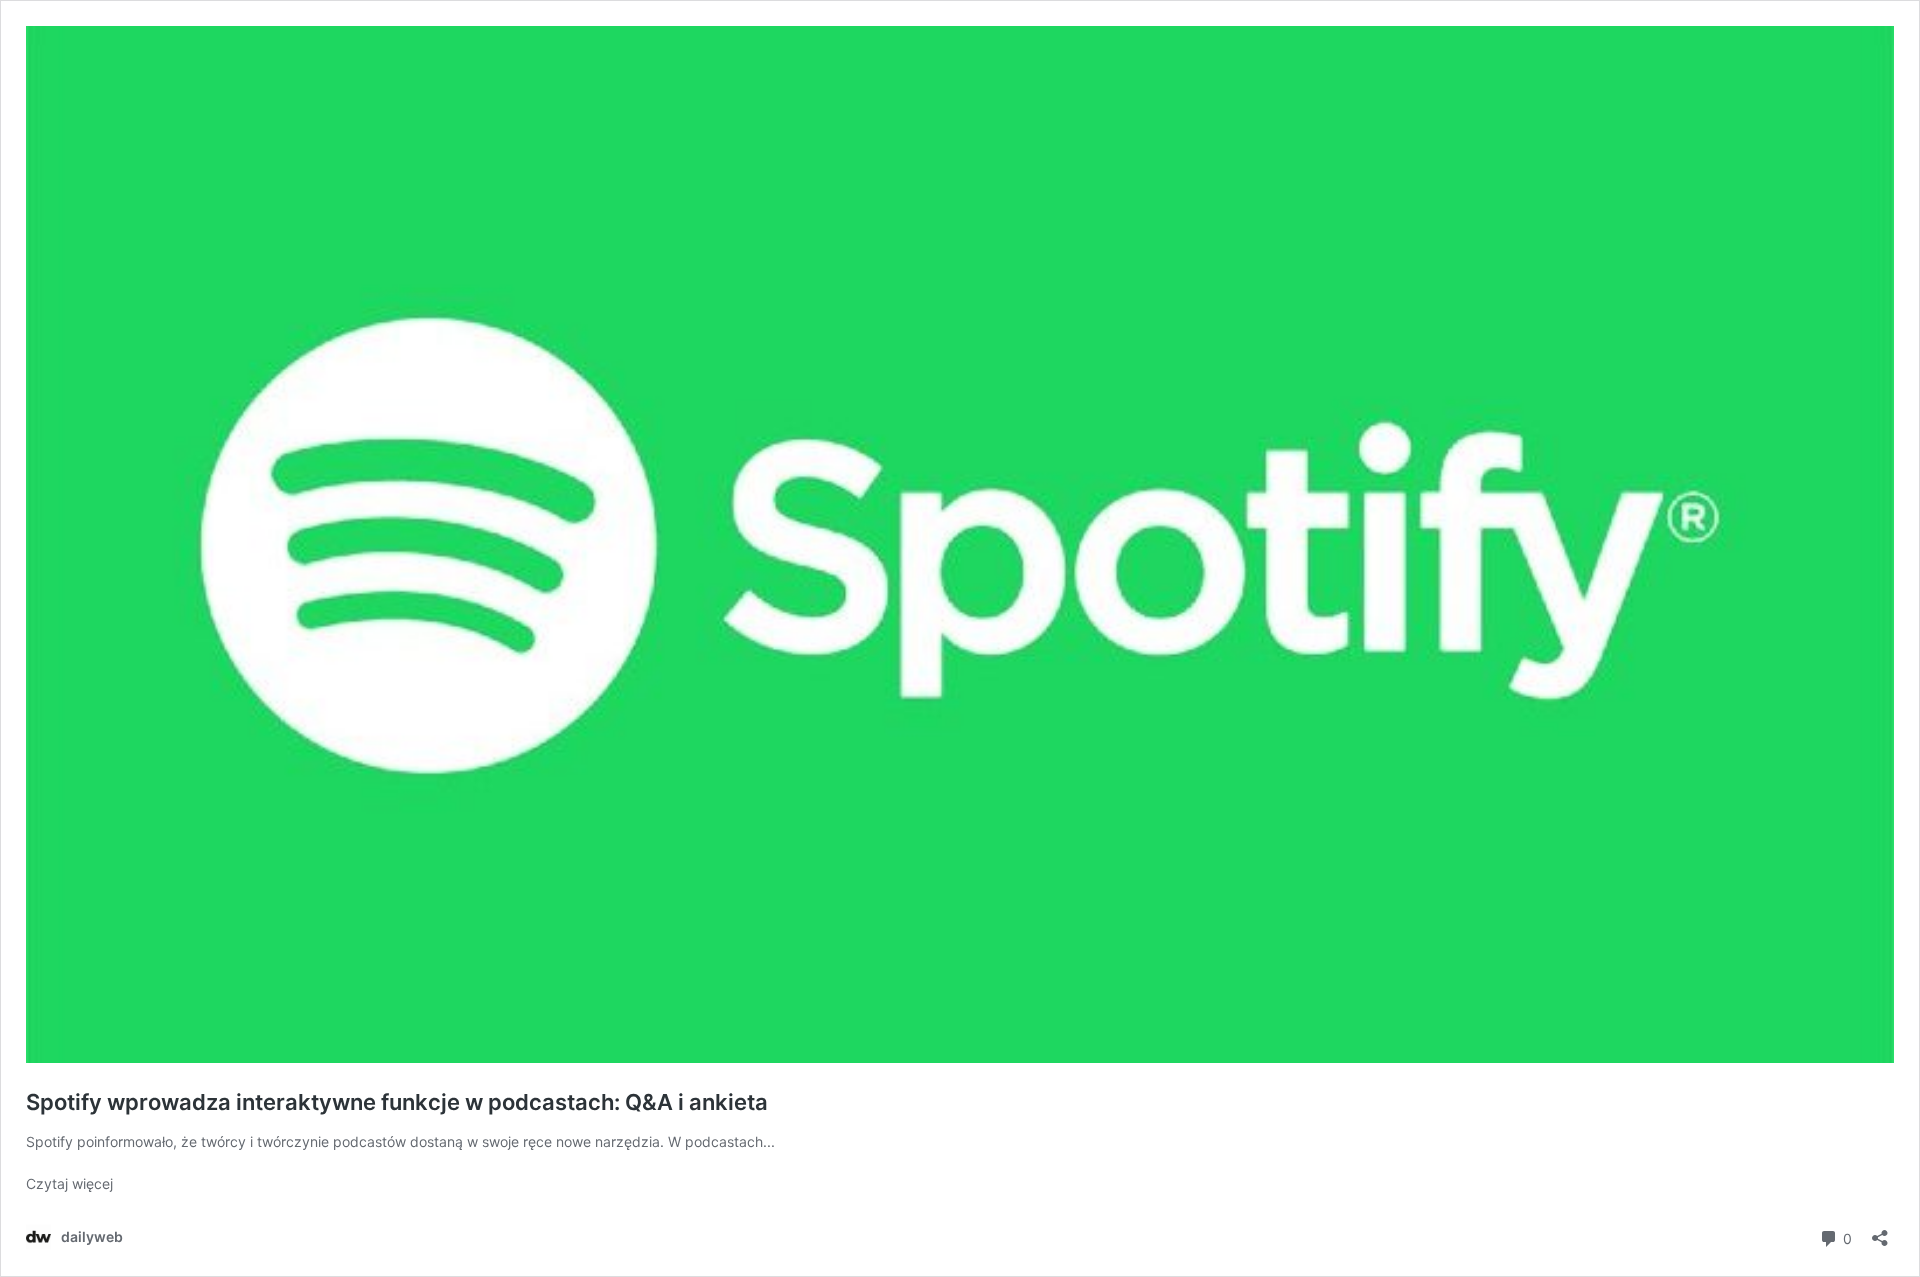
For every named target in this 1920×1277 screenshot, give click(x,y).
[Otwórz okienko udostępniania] (1880, 1231)
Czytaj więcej (69, 1183)
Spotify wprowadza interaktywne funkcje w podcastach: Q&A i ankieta (397, 1102)
